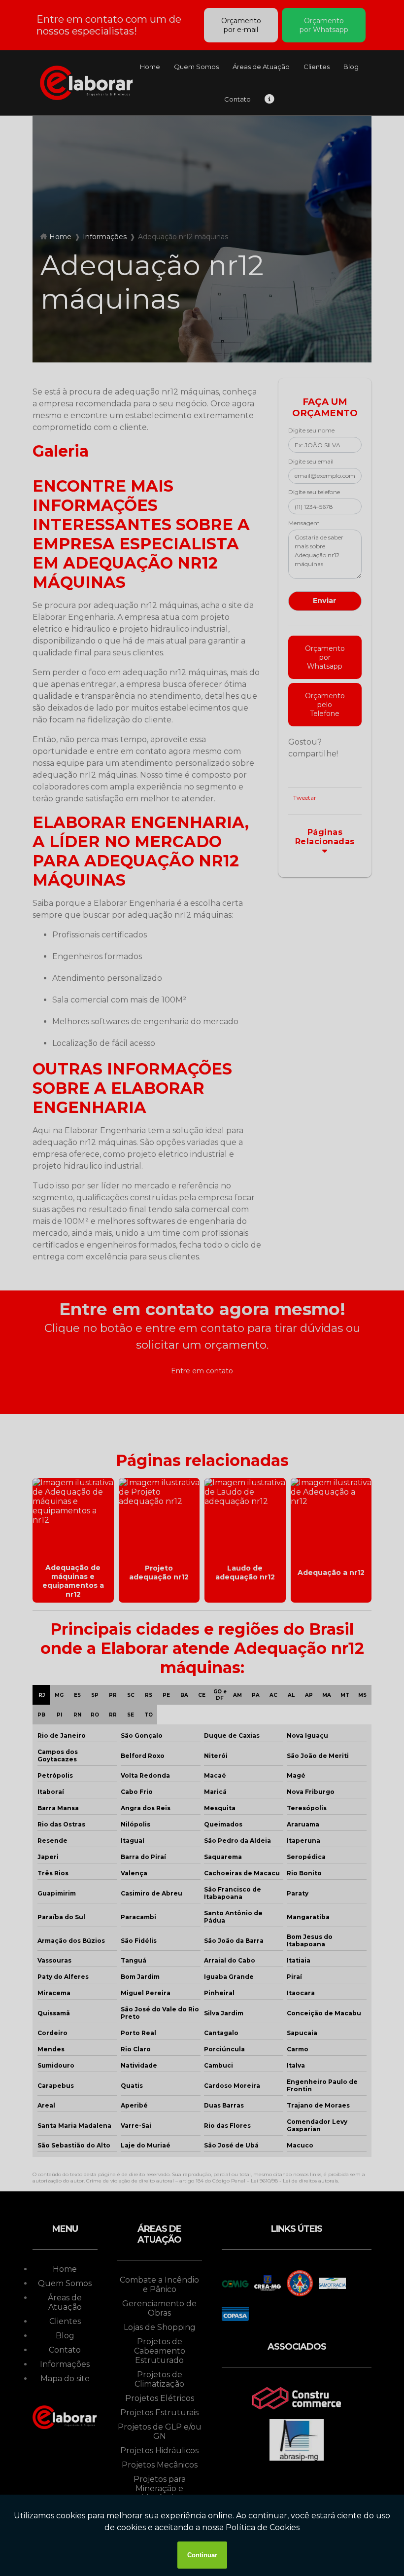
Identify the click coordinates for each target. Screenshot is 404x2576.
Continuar (202, 2555)
